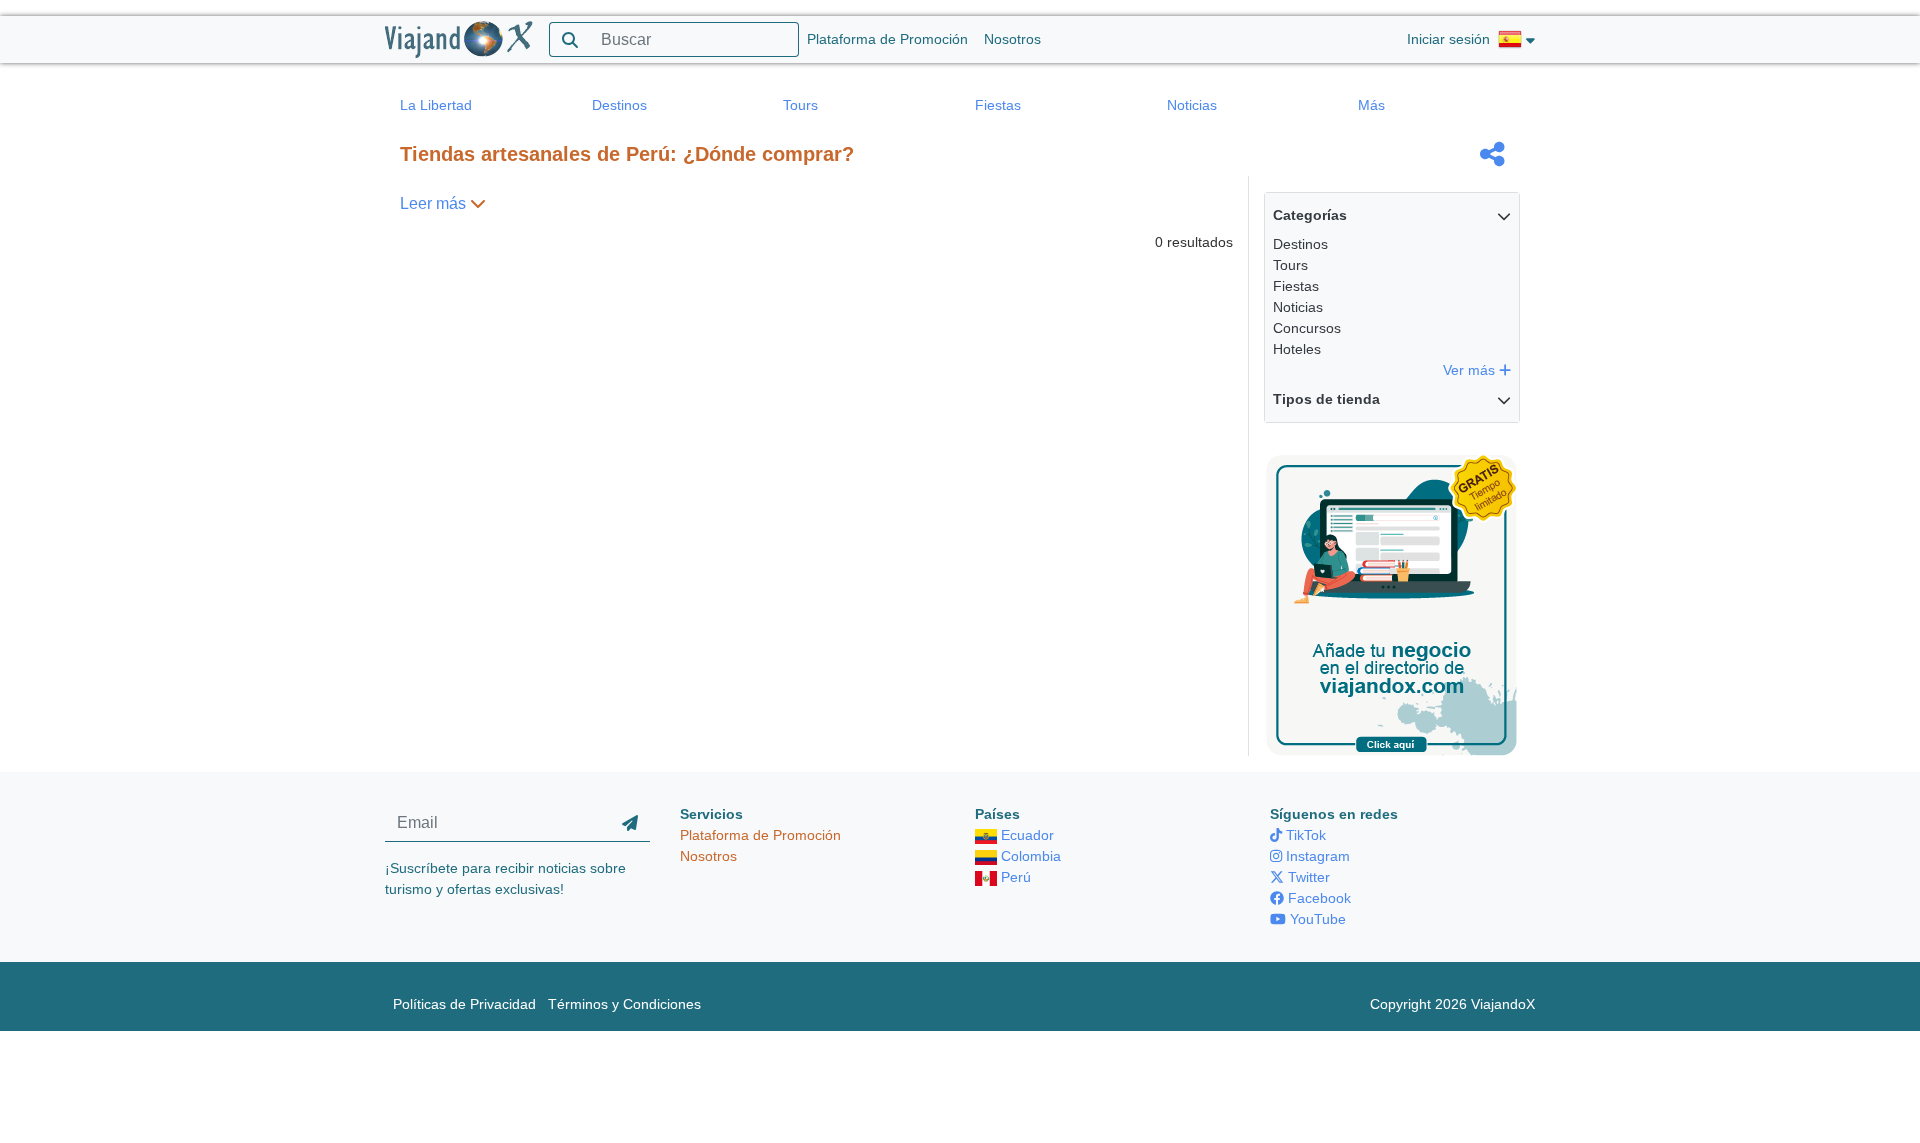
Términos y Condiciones (624, 1004)
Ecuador (1025, 835)
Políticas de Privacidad (464, 1004)
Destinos (619, 105)
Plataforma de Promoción (887, 39)
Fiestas (998, 105)
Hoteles (1297, 349)
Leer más (435, 203)
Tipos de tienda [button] (1326, 399)
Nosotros (1012, 39)
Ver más (1471, 370)
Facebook (1317, 898)
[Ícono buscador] (569, 39)
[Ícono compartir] (1492, 154)
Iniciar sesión (1448, 39)
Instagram (1316, 856)
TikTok (1304, 835)
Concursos (1307, 328)
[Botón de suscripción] (630, 823)
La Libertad (436, 105)
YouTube (1316, 919)
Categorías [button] (1310, 215)
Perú (1014, 877)
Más (1371, 105)
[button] (1516, 40)
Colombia (1029, 856)
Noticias (1192, 105)
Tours (800, 105)
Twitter (1307, 877)
